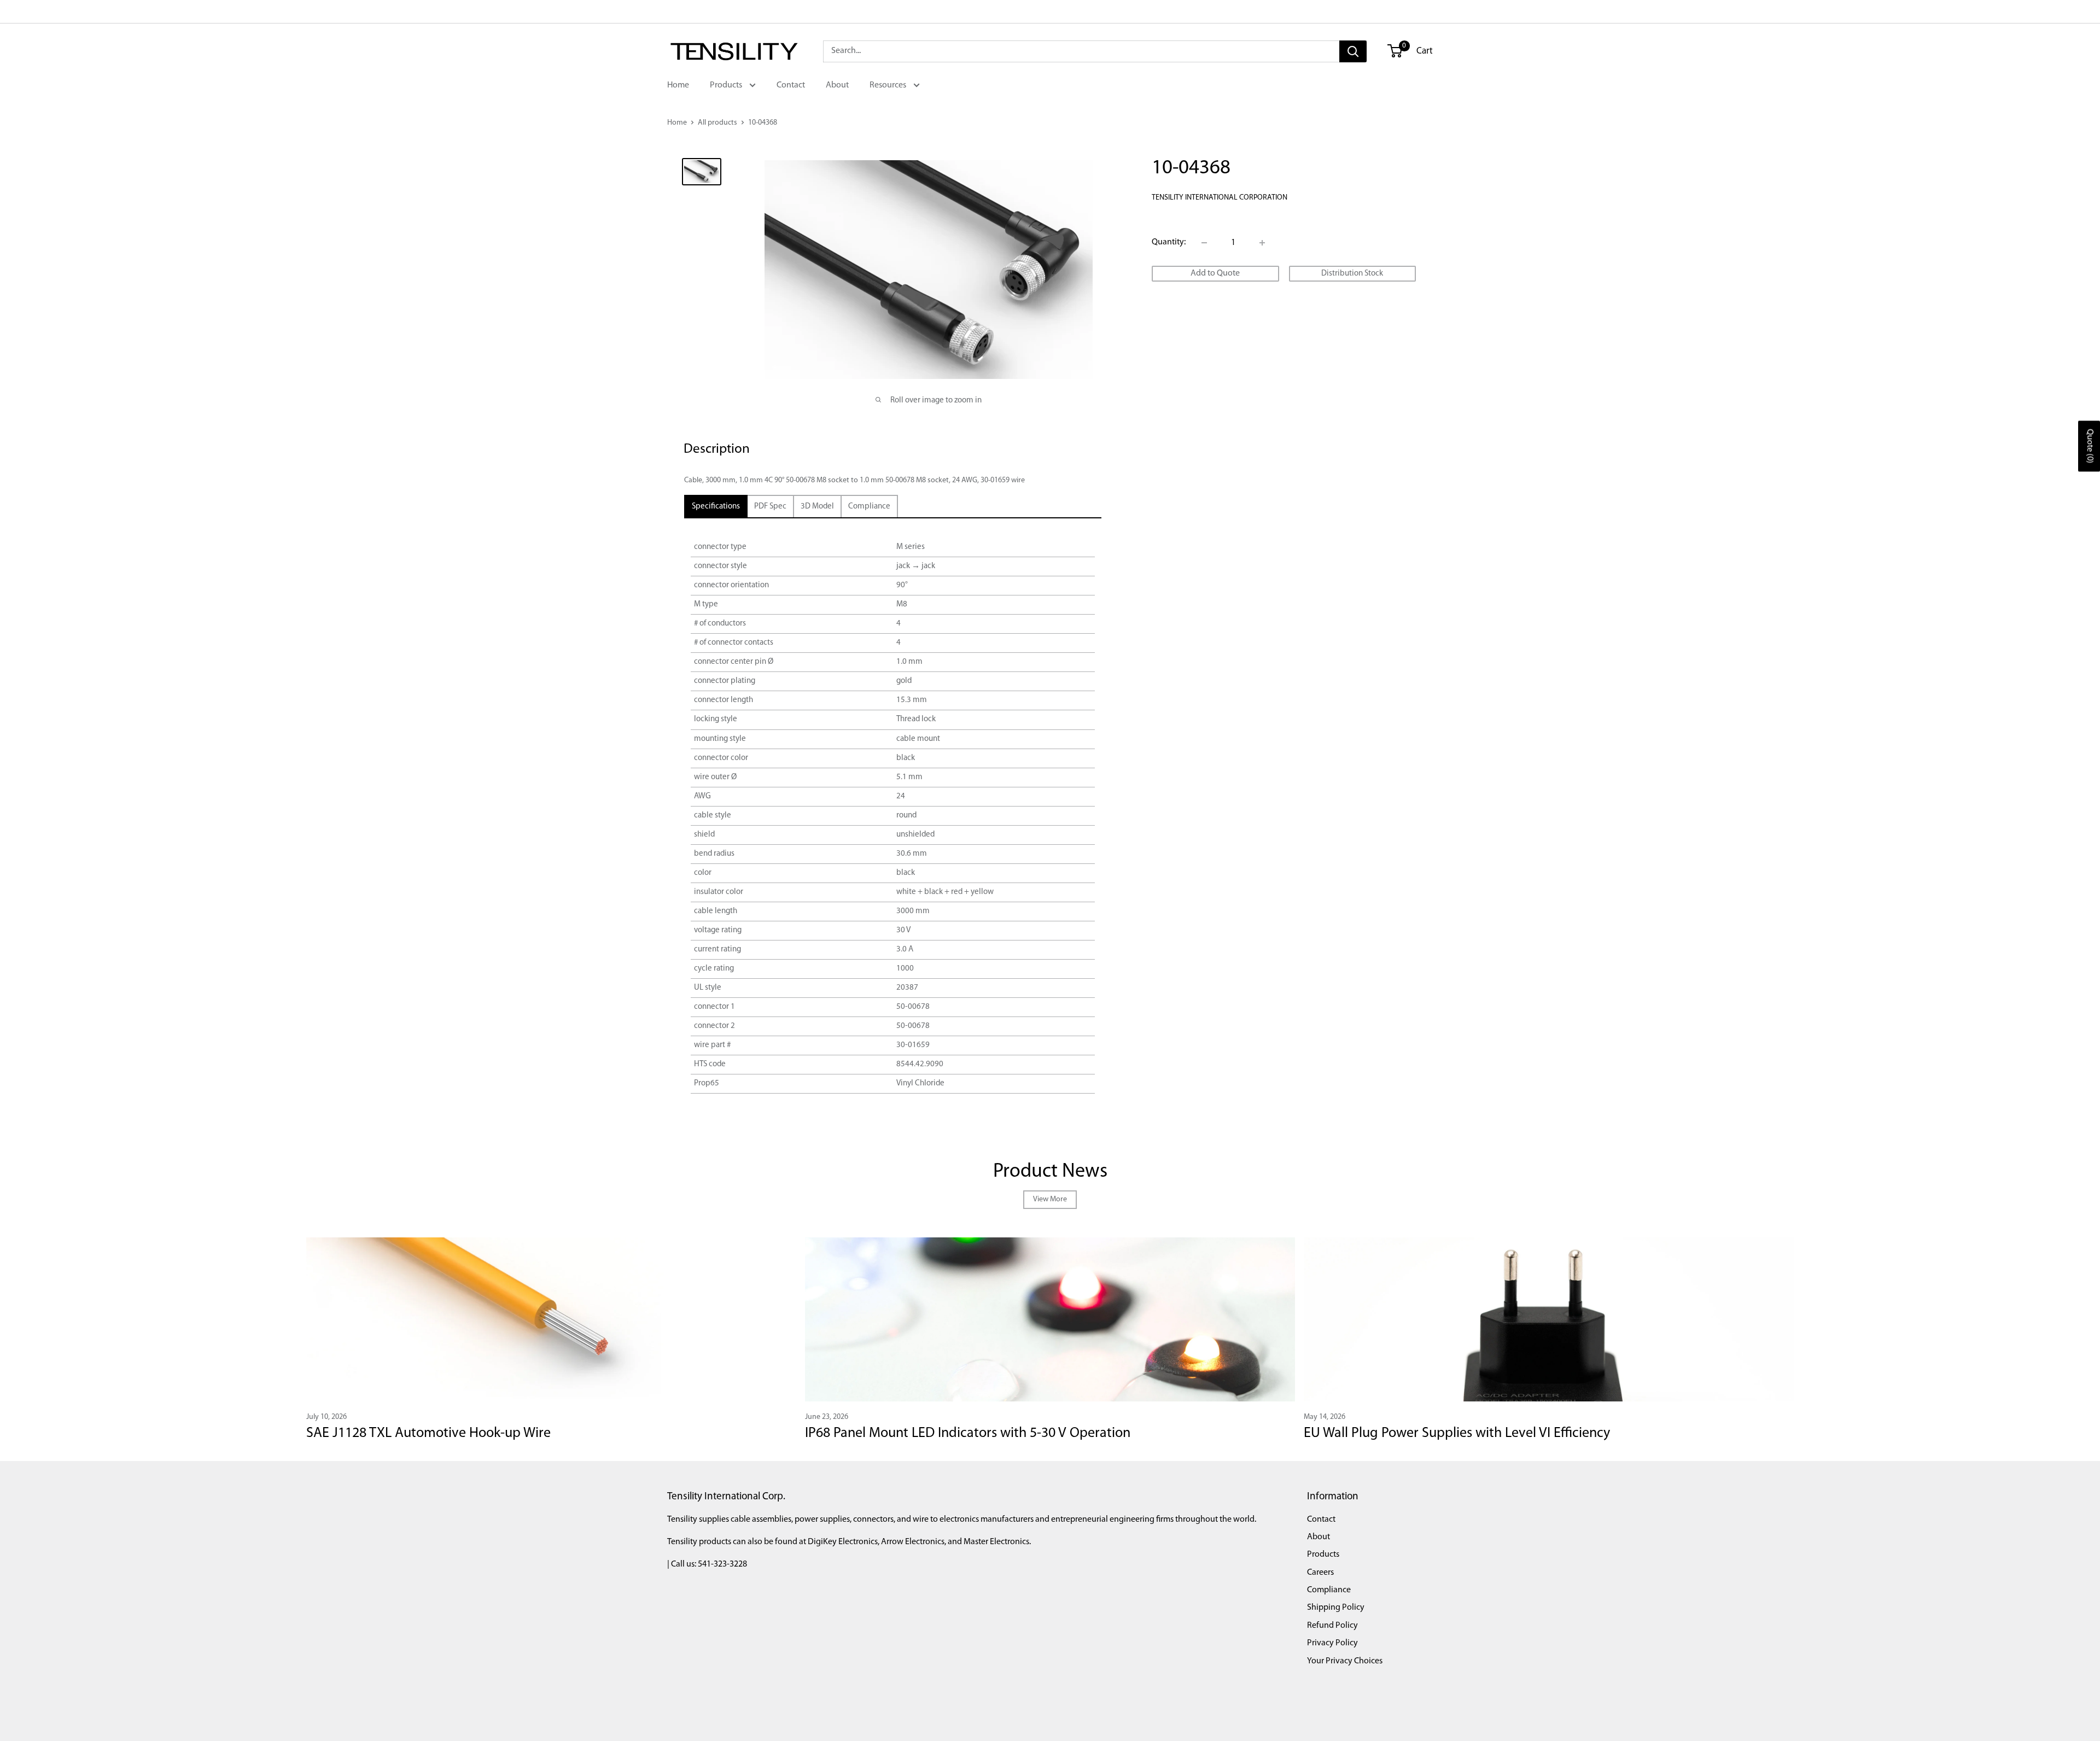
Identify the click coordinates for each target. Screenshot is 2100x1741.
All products (717, 123)
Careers (1320, 1573)
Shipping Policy (1336, 1608)
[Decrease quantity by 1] (1204, 243)
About (837, 85)
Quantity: (1169, 242)
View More (1050, 1199)
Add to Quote (1215, 273)
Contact (791, 85)
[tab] (716, 507)
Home (678, 85)
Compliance (1329, 1590)
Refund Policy (1332, 1626)
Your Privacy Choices (1345, 1661)
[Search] (1353, 51)
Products (727, 85)
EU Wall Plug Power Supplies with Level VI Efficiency (1457, 1433)
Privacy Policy (1332, 1643)
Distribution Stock (1352, 274)
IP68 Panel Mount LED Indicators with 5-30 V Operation (968, 1433)
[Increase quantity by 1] (1262, 243)
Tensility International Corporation (1220, 198)
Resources (889, 85)
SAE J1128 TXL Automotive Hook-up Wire (428, 1433)
